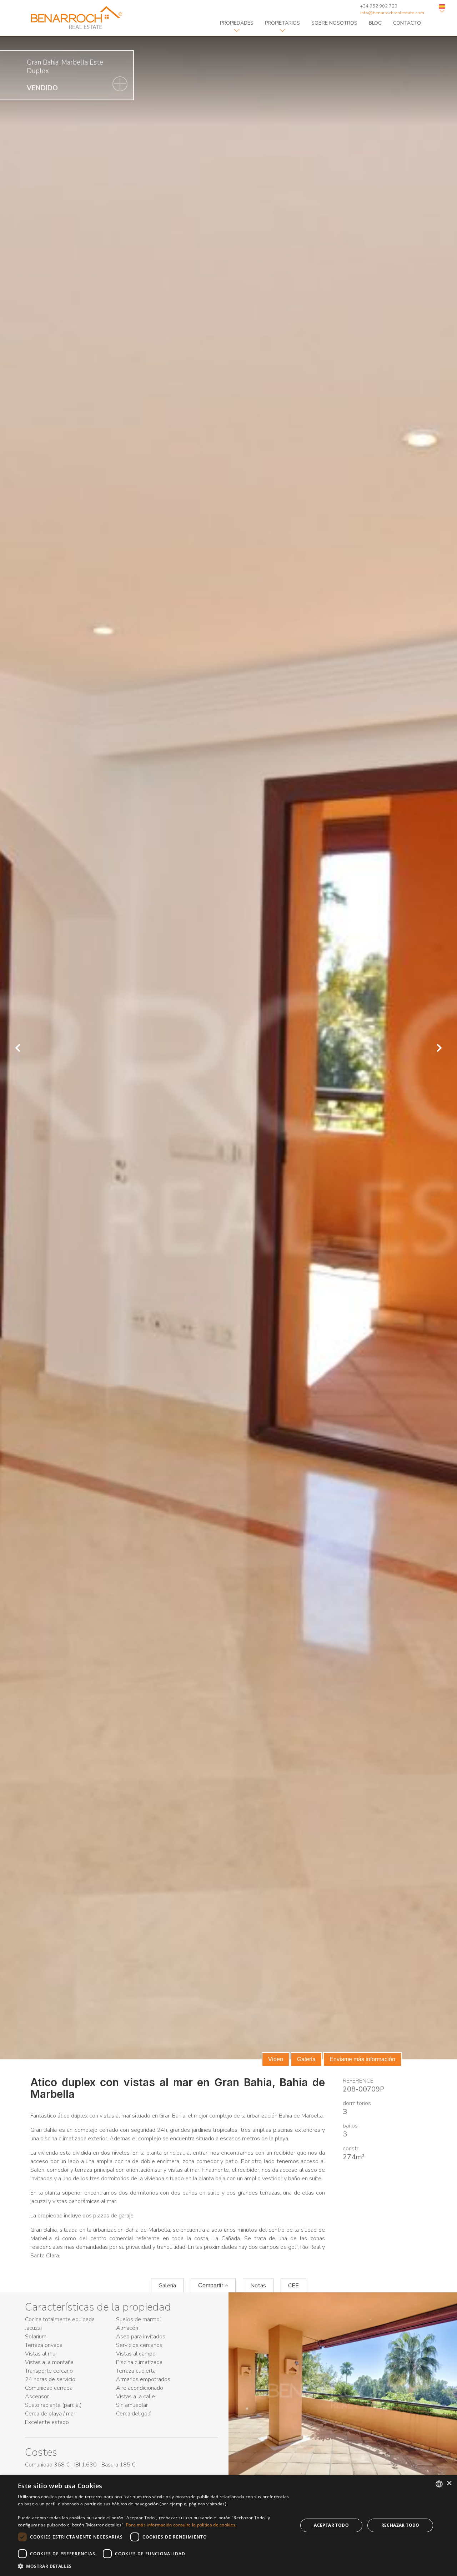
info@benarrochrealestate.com (392, 13)
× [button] (449, 2483)
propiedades (237, 23)
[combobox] (439, 2484)
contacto (407, 23)
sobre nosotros (334, 23)
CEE (293, 2286)
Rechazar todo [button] (400, 2525)
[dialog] (228, 2526)
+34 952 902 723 (379, 6)
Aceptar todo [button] (331, 2525)
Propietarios (282, 23)
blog (375, 23)
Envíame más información (362, 2059)
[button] (154, 2566)
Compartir (211, 2285)
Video (276, 2059)
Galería (306, 2059)
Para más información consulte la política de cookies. (181, 2525)
